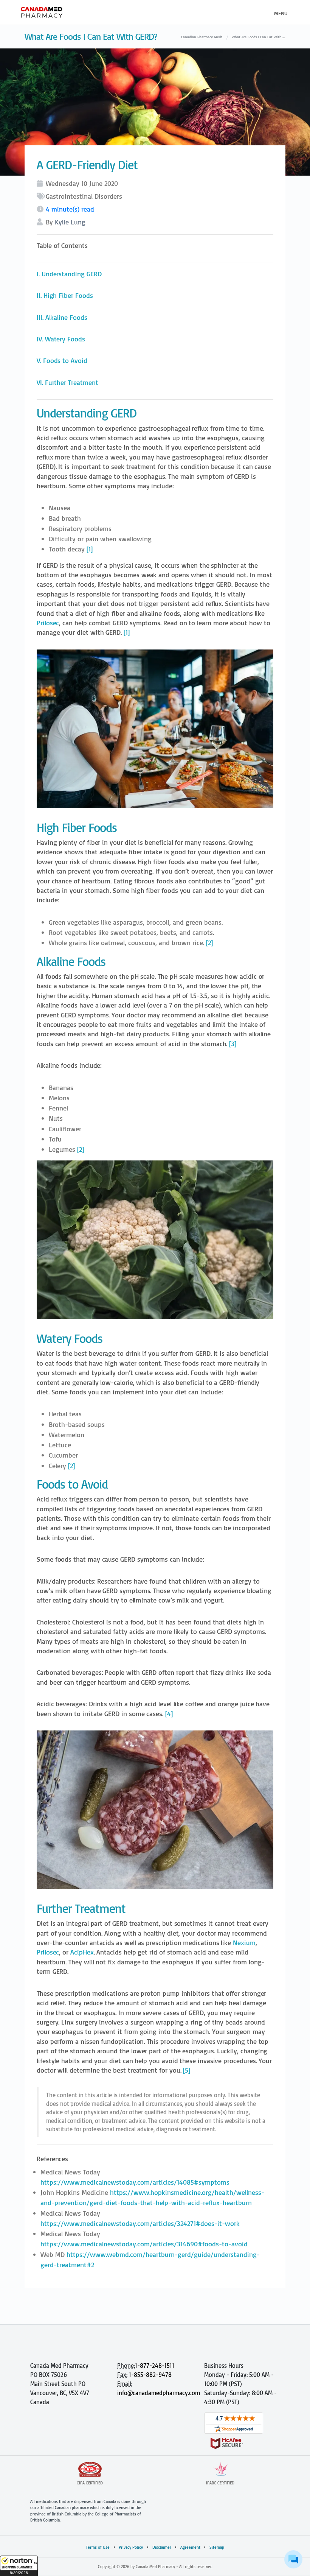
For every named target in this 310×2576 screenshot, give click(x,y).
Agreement (190, 2547)
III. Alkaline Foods (62, 317)
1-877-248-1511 (155, 2366)
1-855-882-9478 (150, 2375)
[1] (90, 549)
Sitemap (217, 2547)
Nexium (244, 1943)
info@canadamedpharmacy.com (159, 2393)
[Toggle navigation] (280, 12)
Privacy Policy (131, 2547)
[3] (233, 1044)
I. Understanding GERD (69, 274)
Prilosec (48, 623)
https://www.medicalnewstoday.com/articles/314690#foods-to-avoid (144, 2244)
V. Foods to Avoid (62, 361)
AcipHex (82, 1952)
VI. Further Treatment (67, 382)
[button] (19, 2566)
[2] (209, 943)
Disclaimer (162, 2547)
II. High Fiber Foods (65, 295)
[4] (169, 1714)
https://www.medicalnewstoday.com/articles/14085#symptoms (135, 2182)
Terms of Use (98, 2547)
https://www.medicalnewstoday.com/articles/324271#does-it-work (140, 2223)
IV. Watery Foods (61, 339)
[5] (187, 2070)
